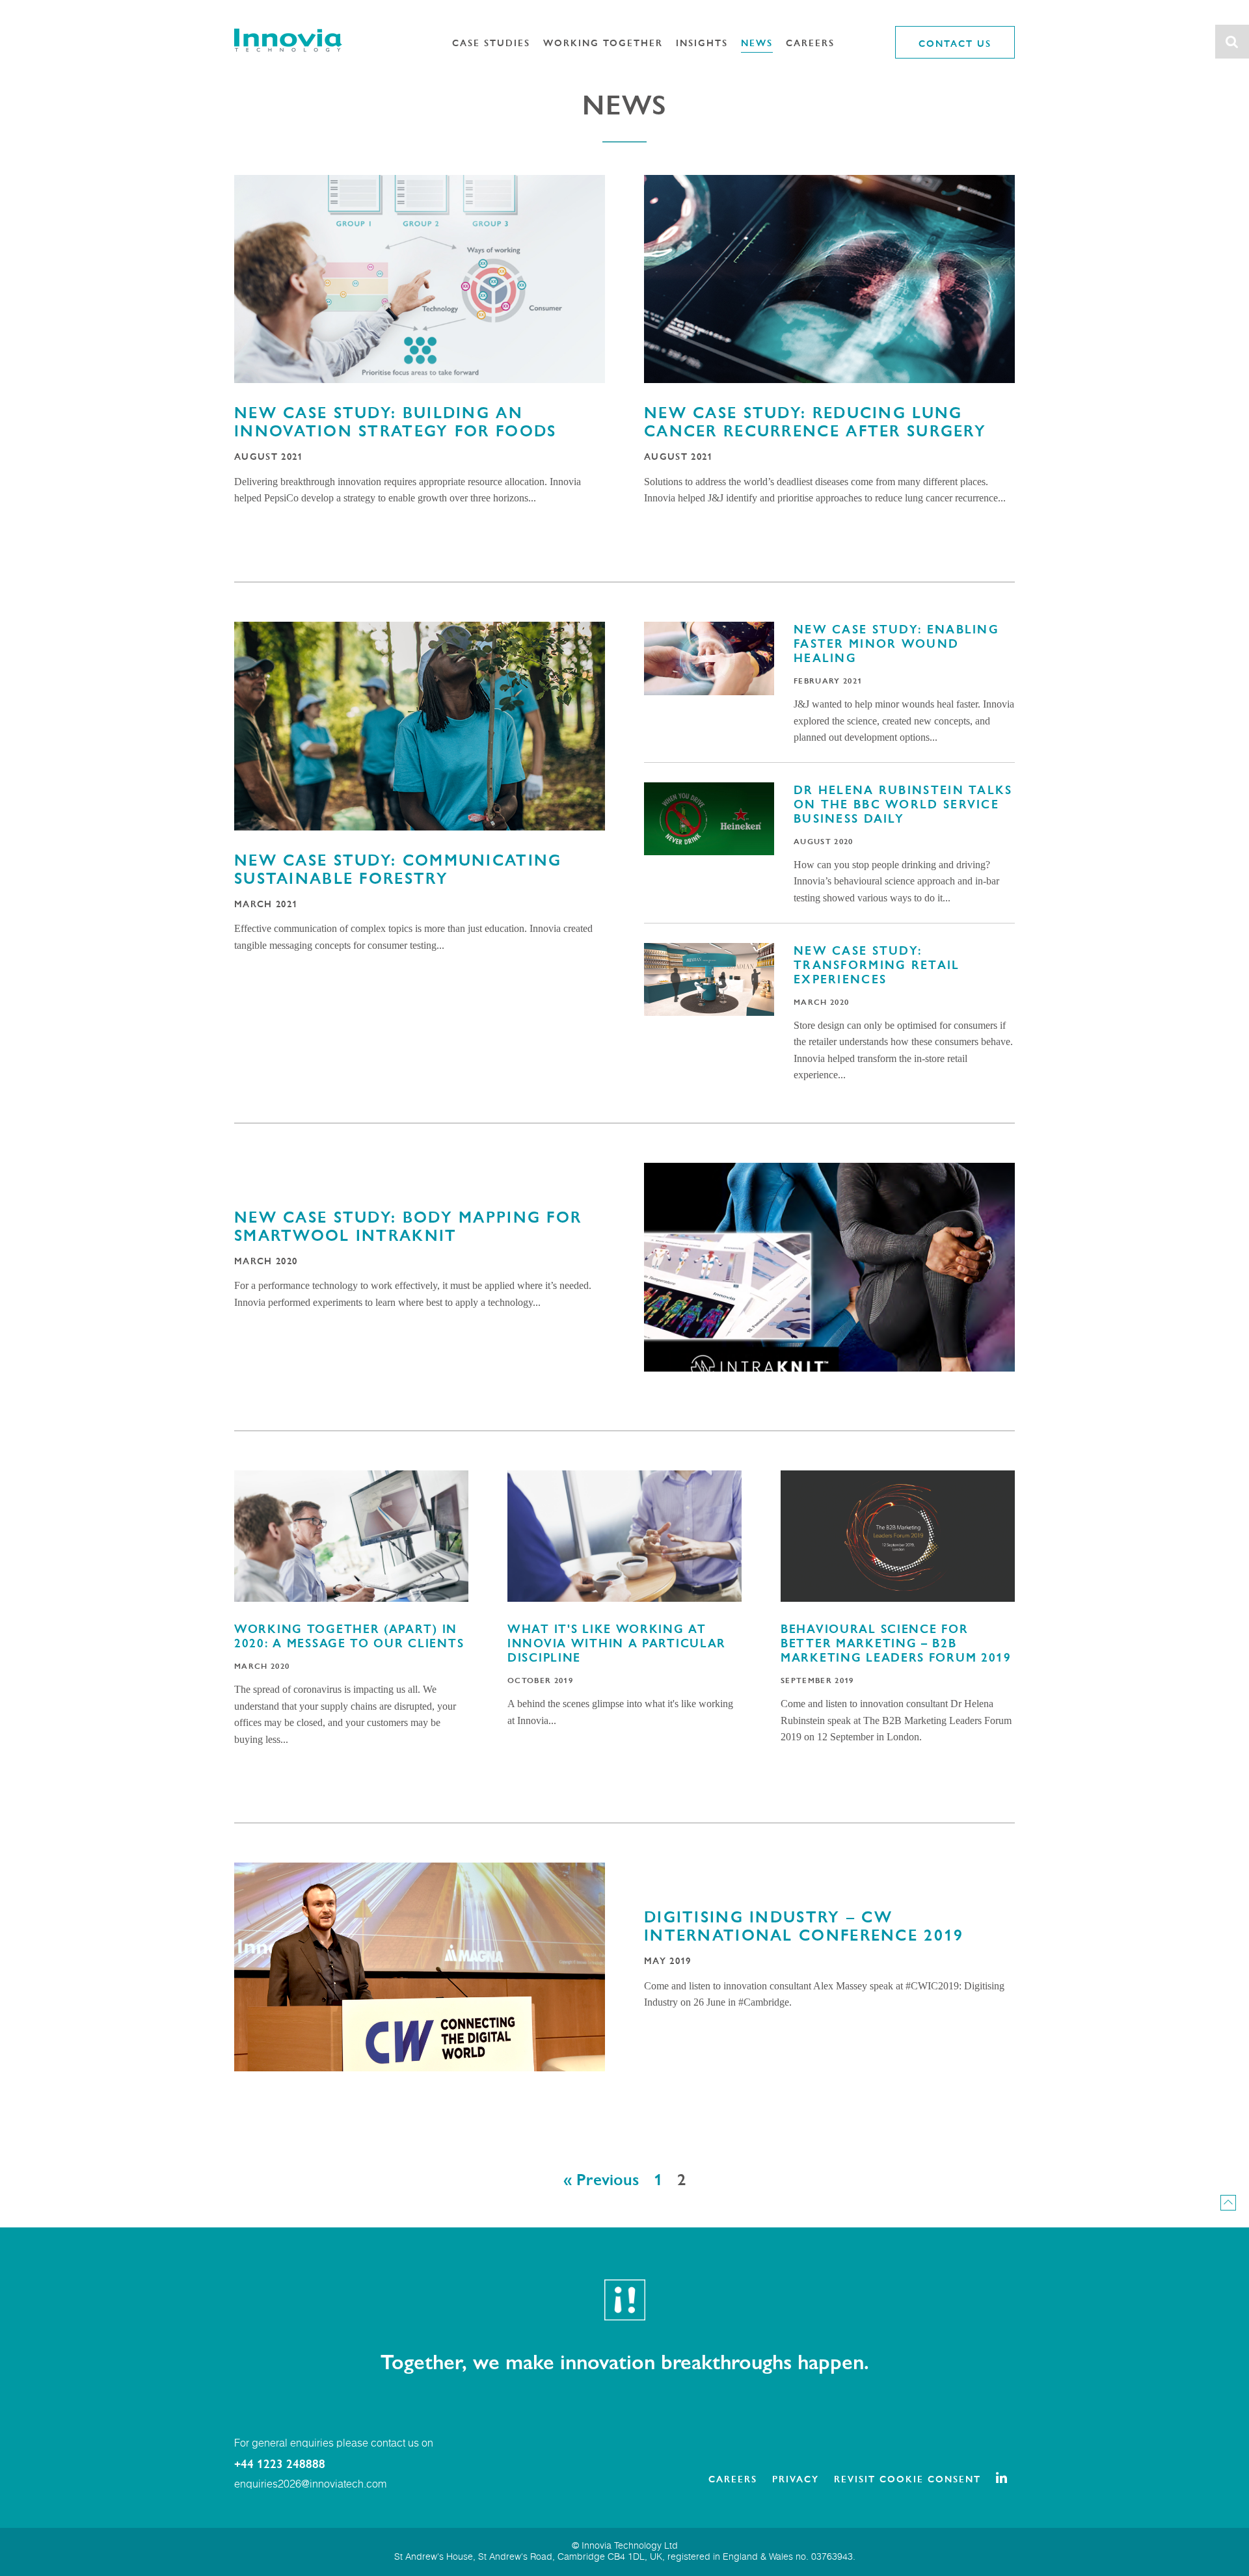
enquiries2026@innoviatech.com (310, 2485)
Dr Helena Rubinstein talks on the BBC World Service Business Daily (903, 803)
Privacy (796, 2478)
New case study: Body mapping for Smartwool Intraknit (408, 1225)
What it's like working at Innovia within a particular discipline (617, 1642)
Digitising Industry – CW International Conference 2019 (804, 1925)
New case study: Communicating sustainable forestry (398, 868)
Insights (702, 42)
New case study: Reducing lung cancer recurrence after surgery (815, 421)
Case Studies (491, 42)
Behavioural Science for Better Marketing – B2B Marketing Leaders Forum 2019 (896, 1642)
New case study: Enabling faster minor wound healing (896, 643)
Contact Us (955, 43)
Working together (603, 42)
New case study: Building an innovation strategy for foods (395, 421)
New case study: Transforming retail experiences (877, 964)
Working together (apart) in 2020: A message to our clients (349, 1635)
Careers (810, 42)
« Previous (601, 2178)
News (757, 42)
